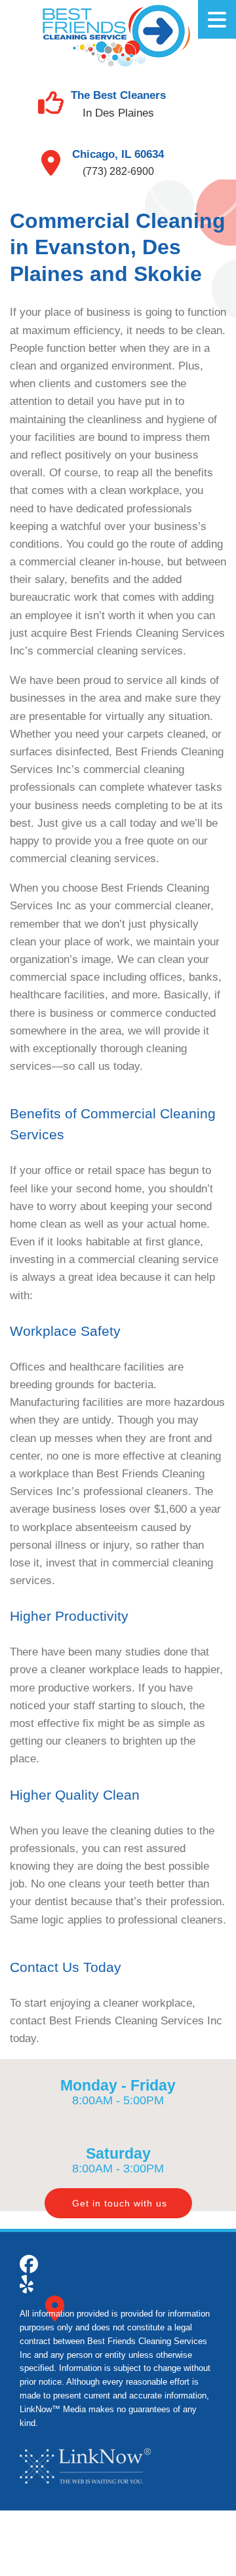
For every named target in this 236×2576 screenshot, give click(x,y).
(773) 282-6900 (118, 171)
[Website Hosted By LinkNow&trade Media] (85, 2466)
